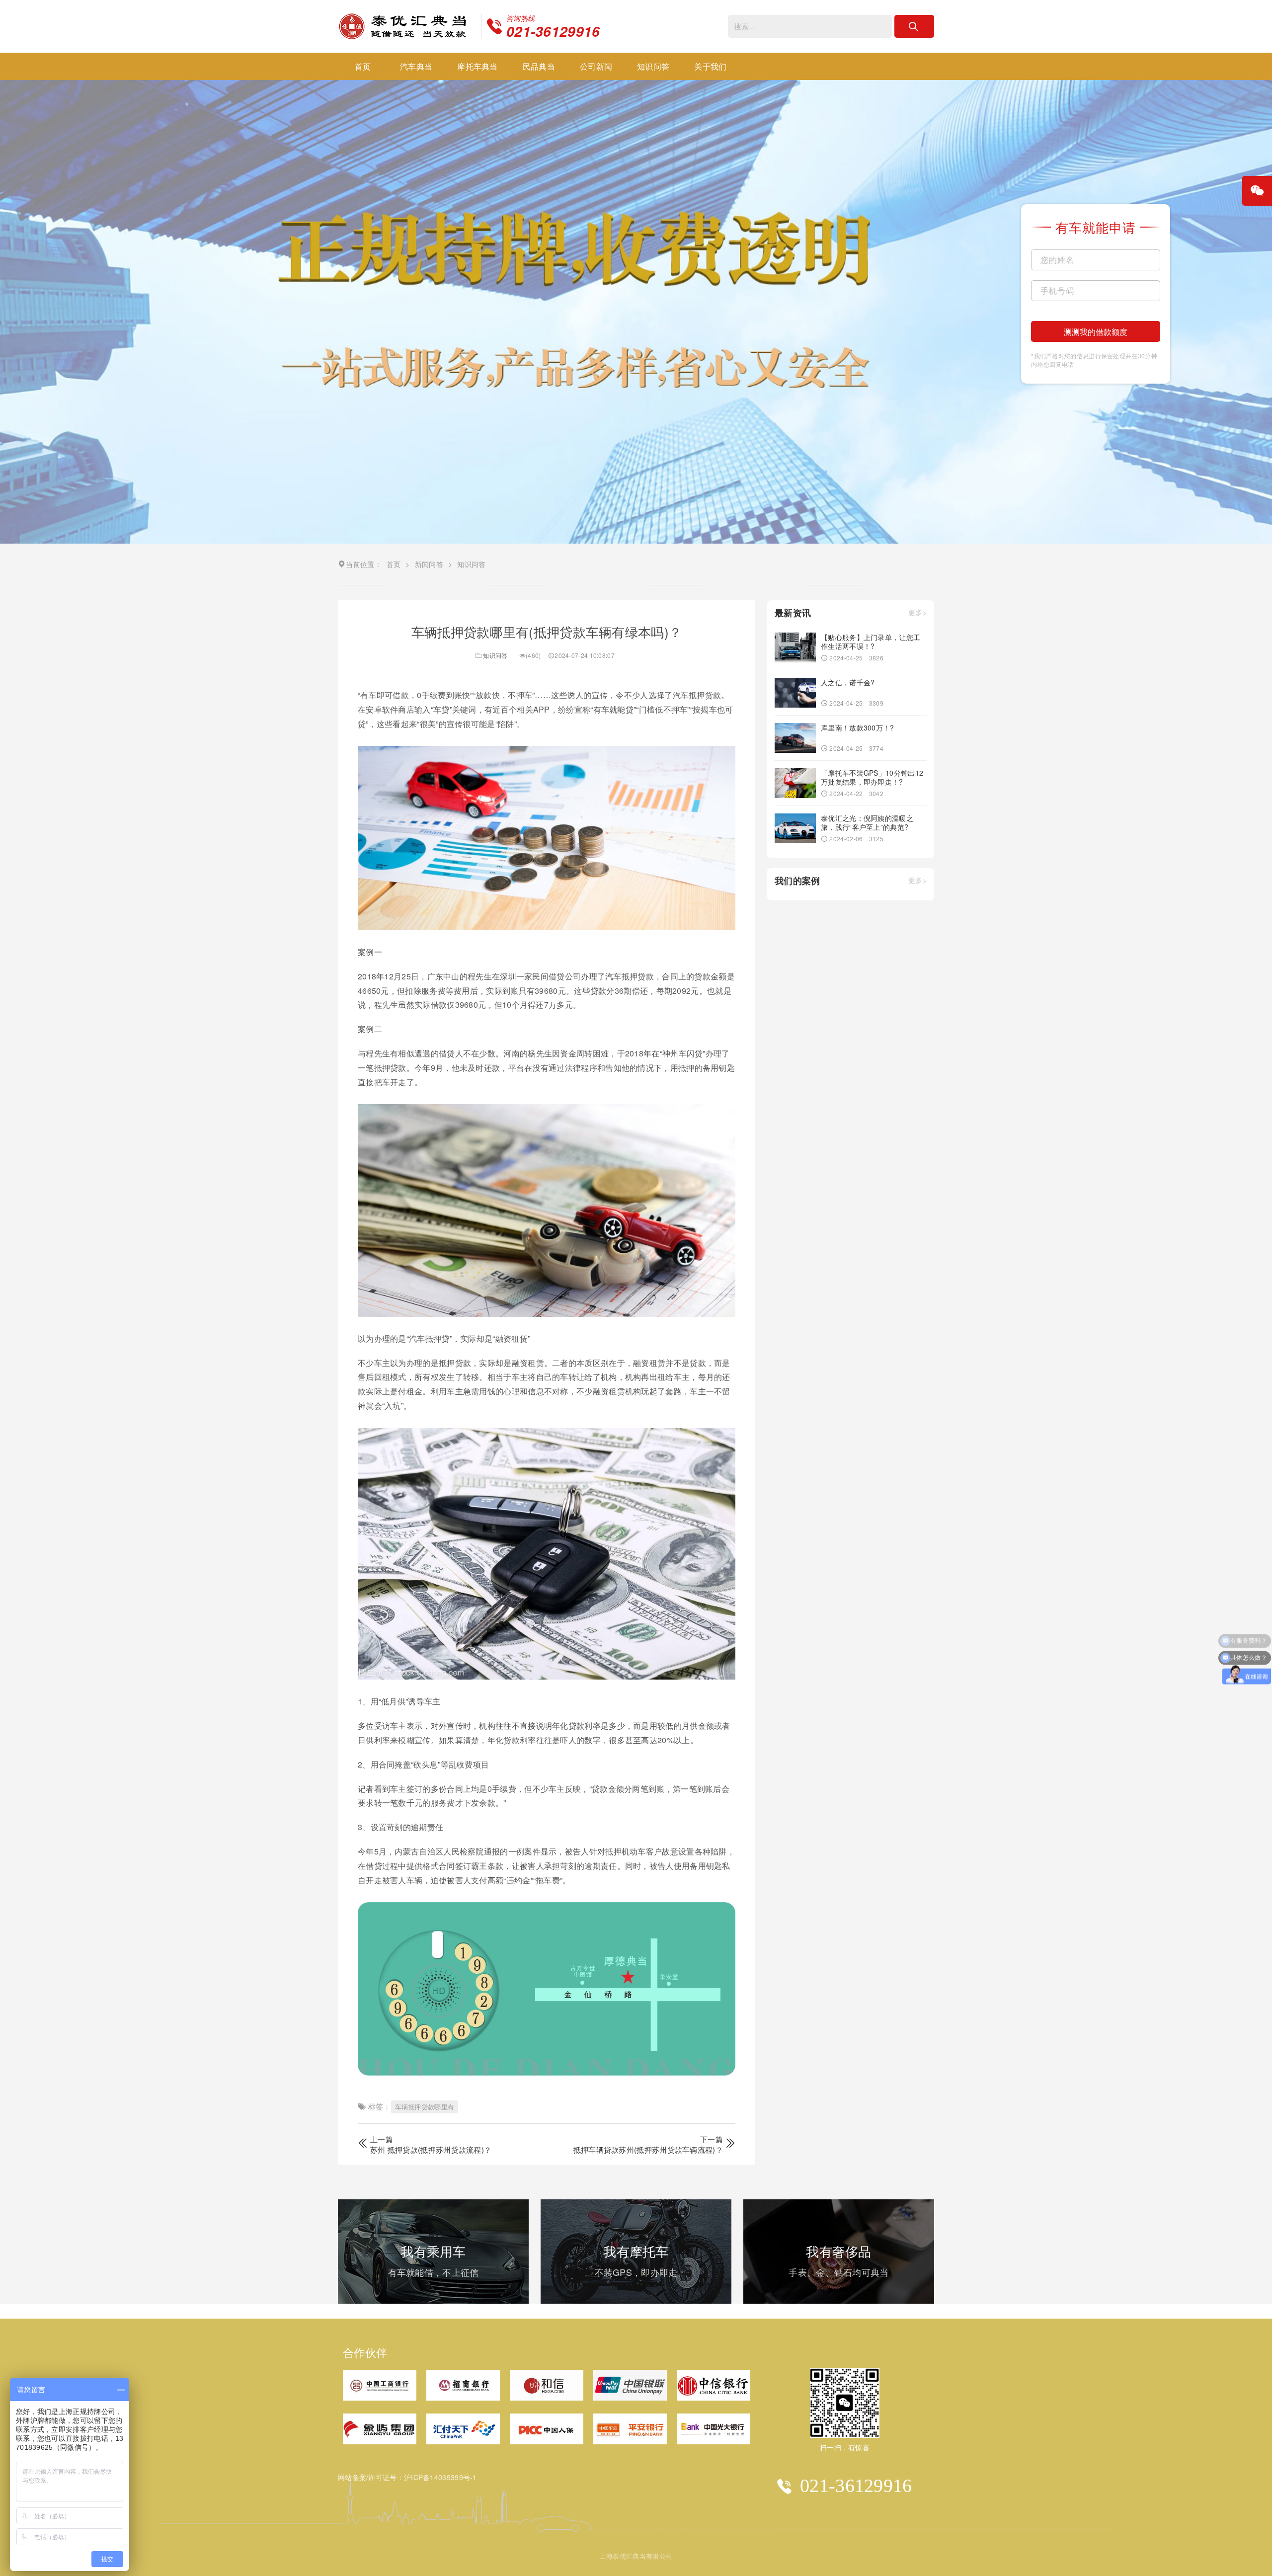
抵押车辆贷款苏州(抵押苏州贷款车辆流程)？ (648, 2149)
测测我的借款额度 (1096, 332)
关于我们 (710, 66)
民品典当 (539, 66)
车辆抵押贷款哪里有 (425, 2107)
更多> (917, 612)
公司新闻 (596, 66)
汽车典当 (416, 66)
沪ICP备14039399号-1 (440, 2477)
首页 (363, 66)
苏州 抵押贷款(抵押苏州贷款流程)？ (431, 2149)
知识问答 (653, 66)
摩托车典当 (477, 66)
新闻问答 (429, 564)
